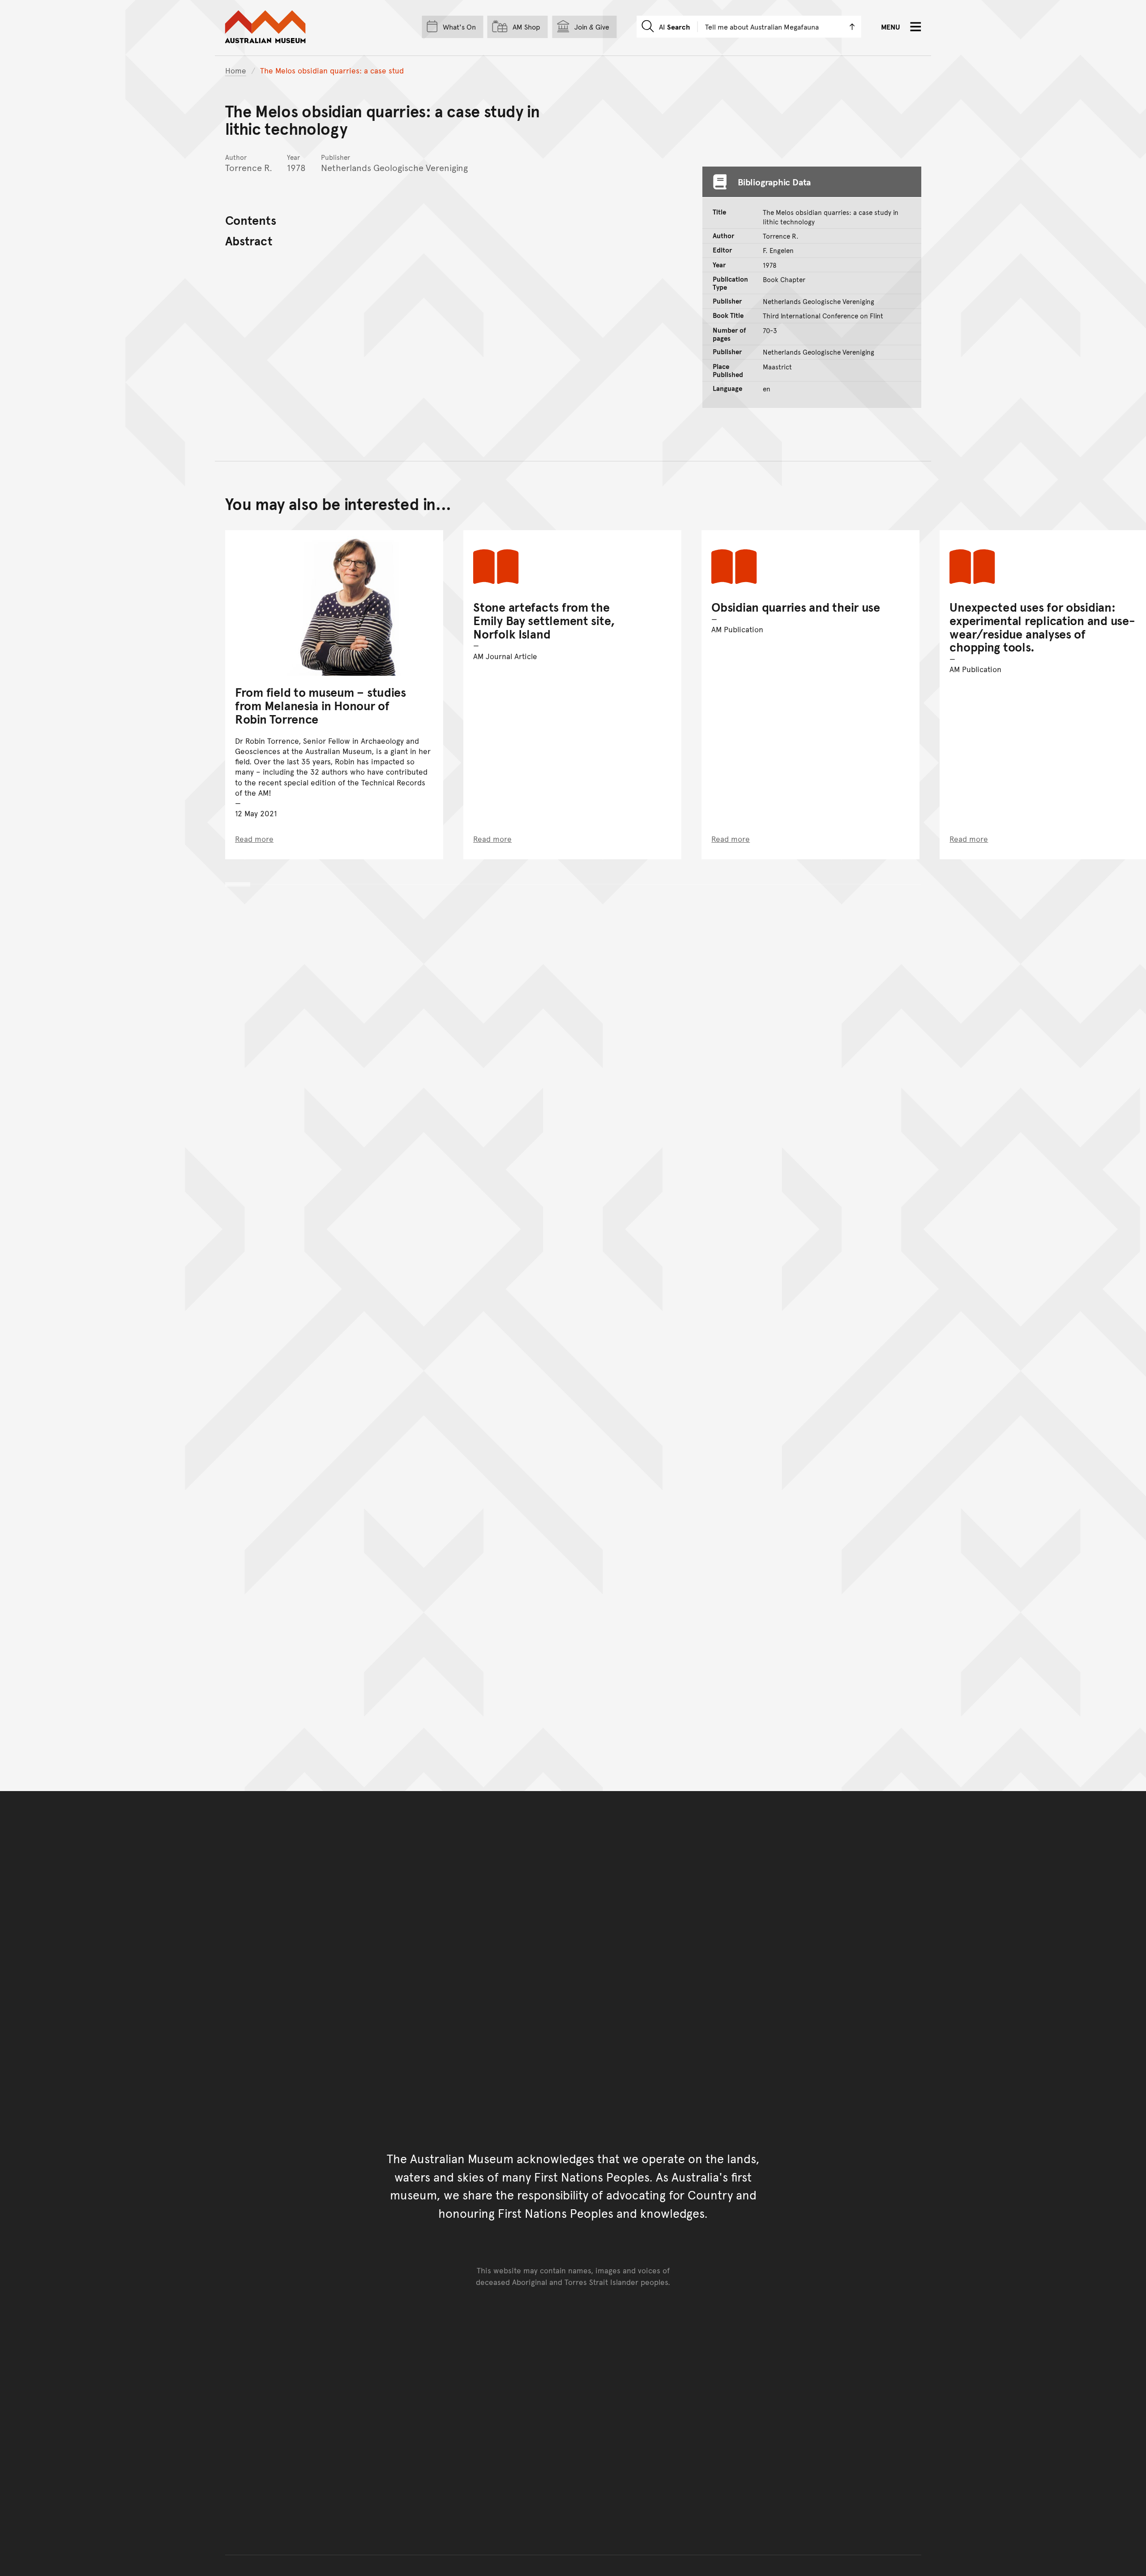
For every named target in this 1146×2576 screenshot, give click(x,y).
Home (236, 70)
